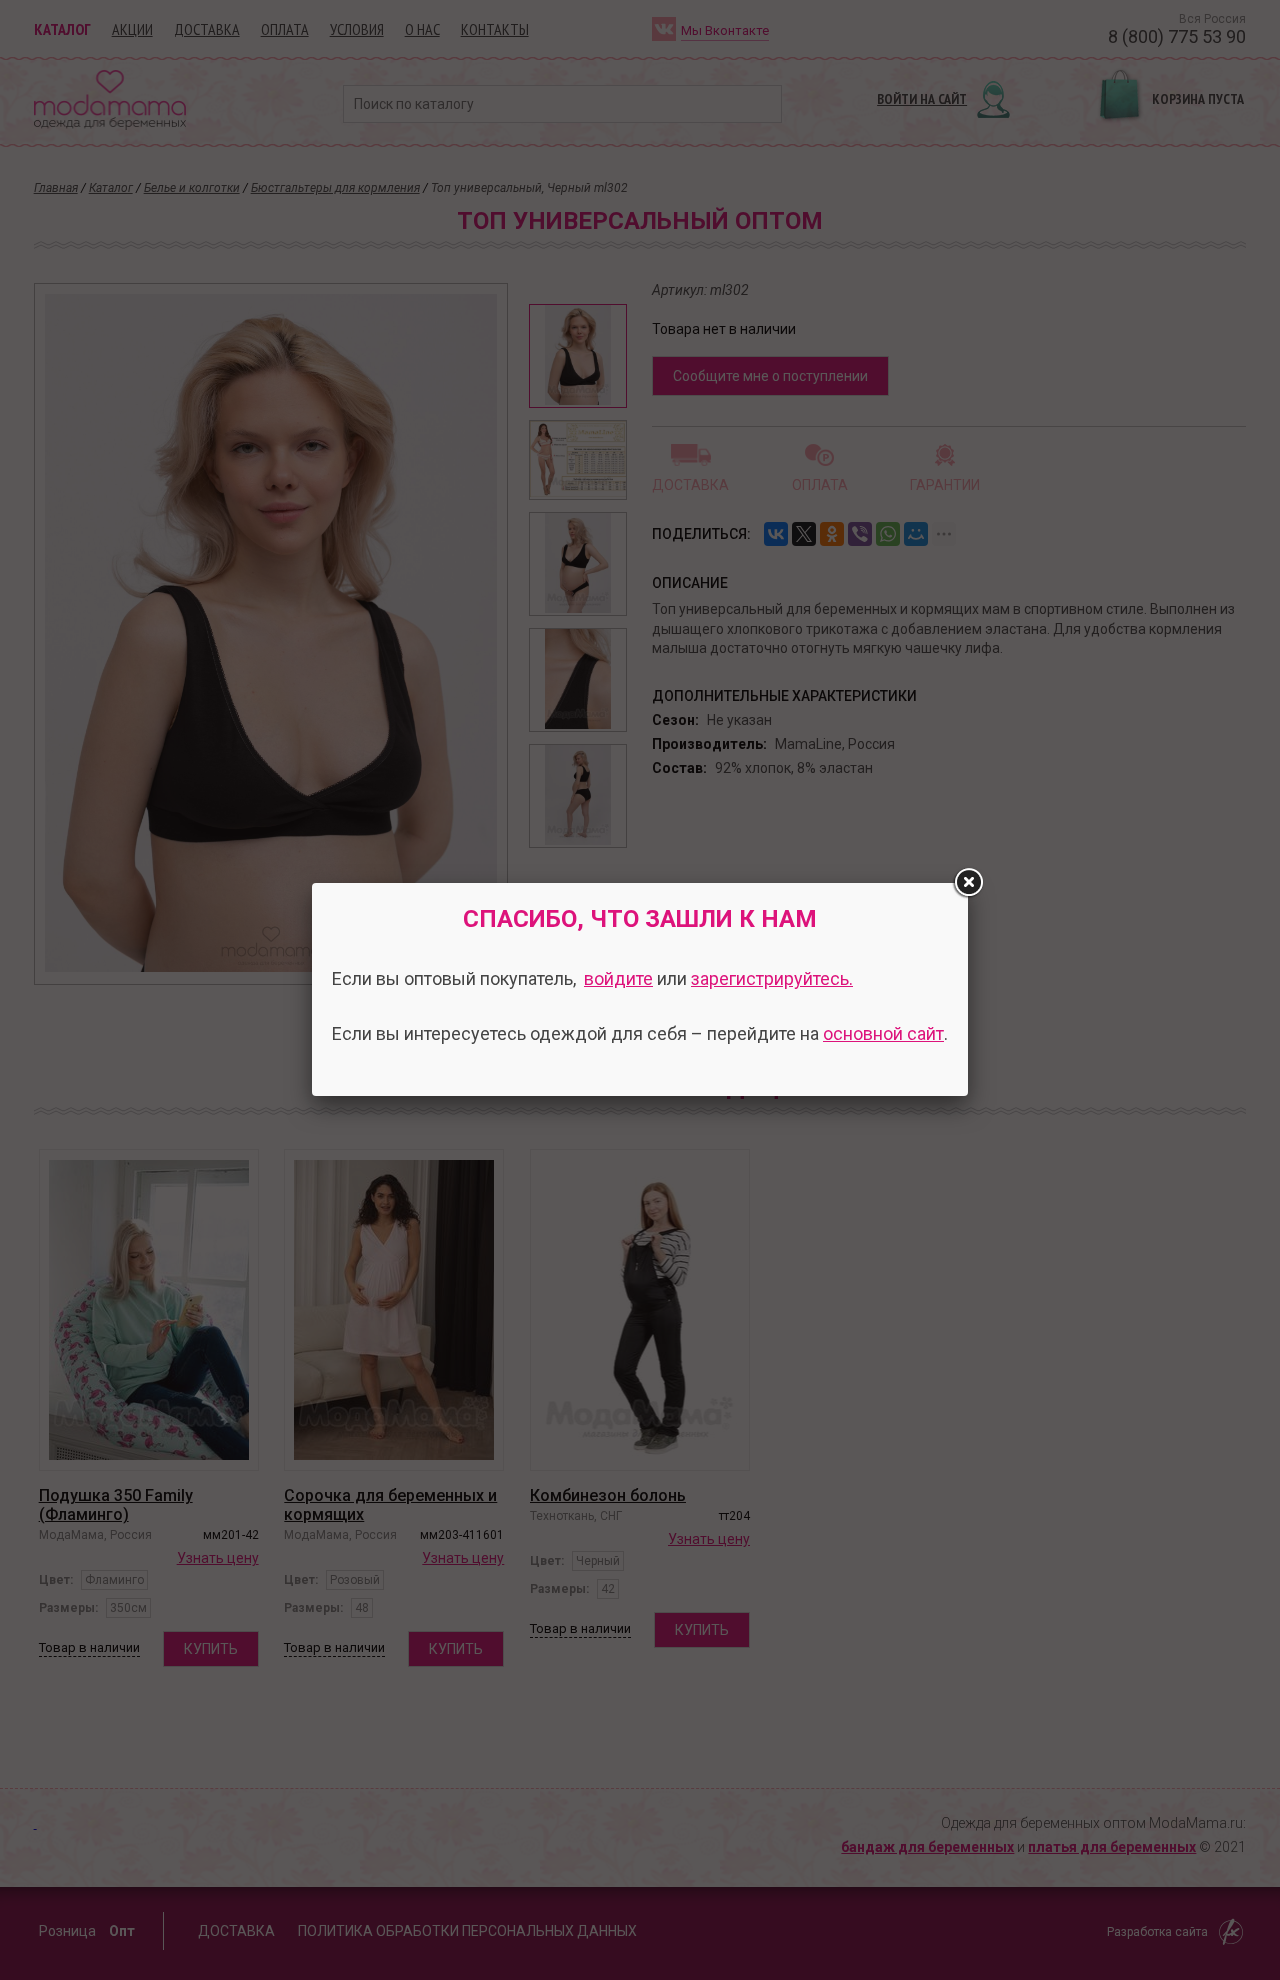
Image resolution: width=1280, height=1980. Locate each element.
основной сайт (883, 1033)
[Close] (968, 883)
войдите (618, 978)
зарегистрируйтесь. (772, 978)
